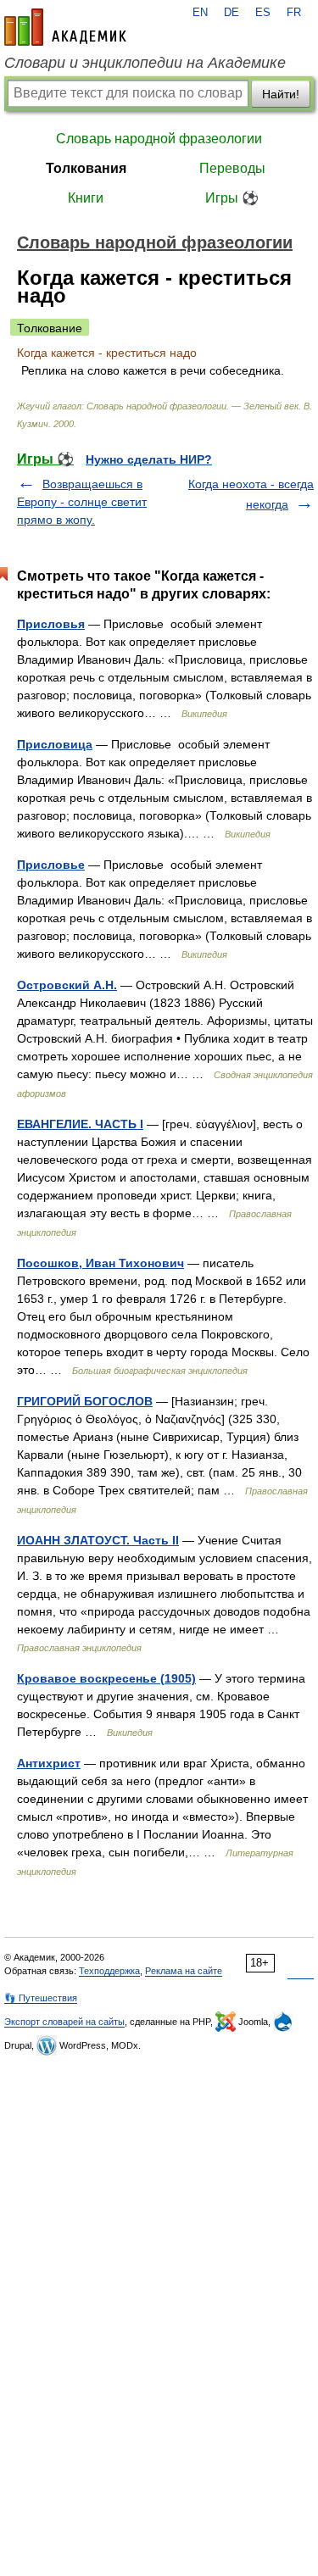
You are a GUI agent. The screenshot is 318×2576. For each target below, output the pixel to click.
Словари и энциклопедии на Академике (145, 63)
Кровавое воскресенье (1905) (106, 1678)
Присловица (55, 744)
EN (200, 13)
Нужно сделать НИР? (149, 459)
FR (294, 13)
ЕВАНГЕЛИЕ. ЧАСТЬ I (80, 1124)
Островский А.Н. (67, 985)
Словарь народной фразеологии (159, 139)
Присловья (51, 624)
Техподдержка (109, 1971)
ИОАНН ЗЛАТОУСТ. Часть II (98, 1540)
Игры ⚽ (232, 198)
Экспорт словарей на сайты (64, 2022)
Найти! (281, 94)
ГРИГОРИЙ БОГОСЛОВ (85, 1401)
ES (263, 13)
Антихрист (49, 1763)
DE (232, 13)
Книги (86, 198)
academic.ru (65, 27)
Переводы (232, 168)
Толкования (86, 168)
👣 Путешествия (41, 1998)
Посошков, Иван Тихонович (100, 1263)
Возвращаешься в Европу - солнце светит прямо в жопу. (82, 502)
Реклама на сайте (184, 1971)
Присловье (51, 865)
